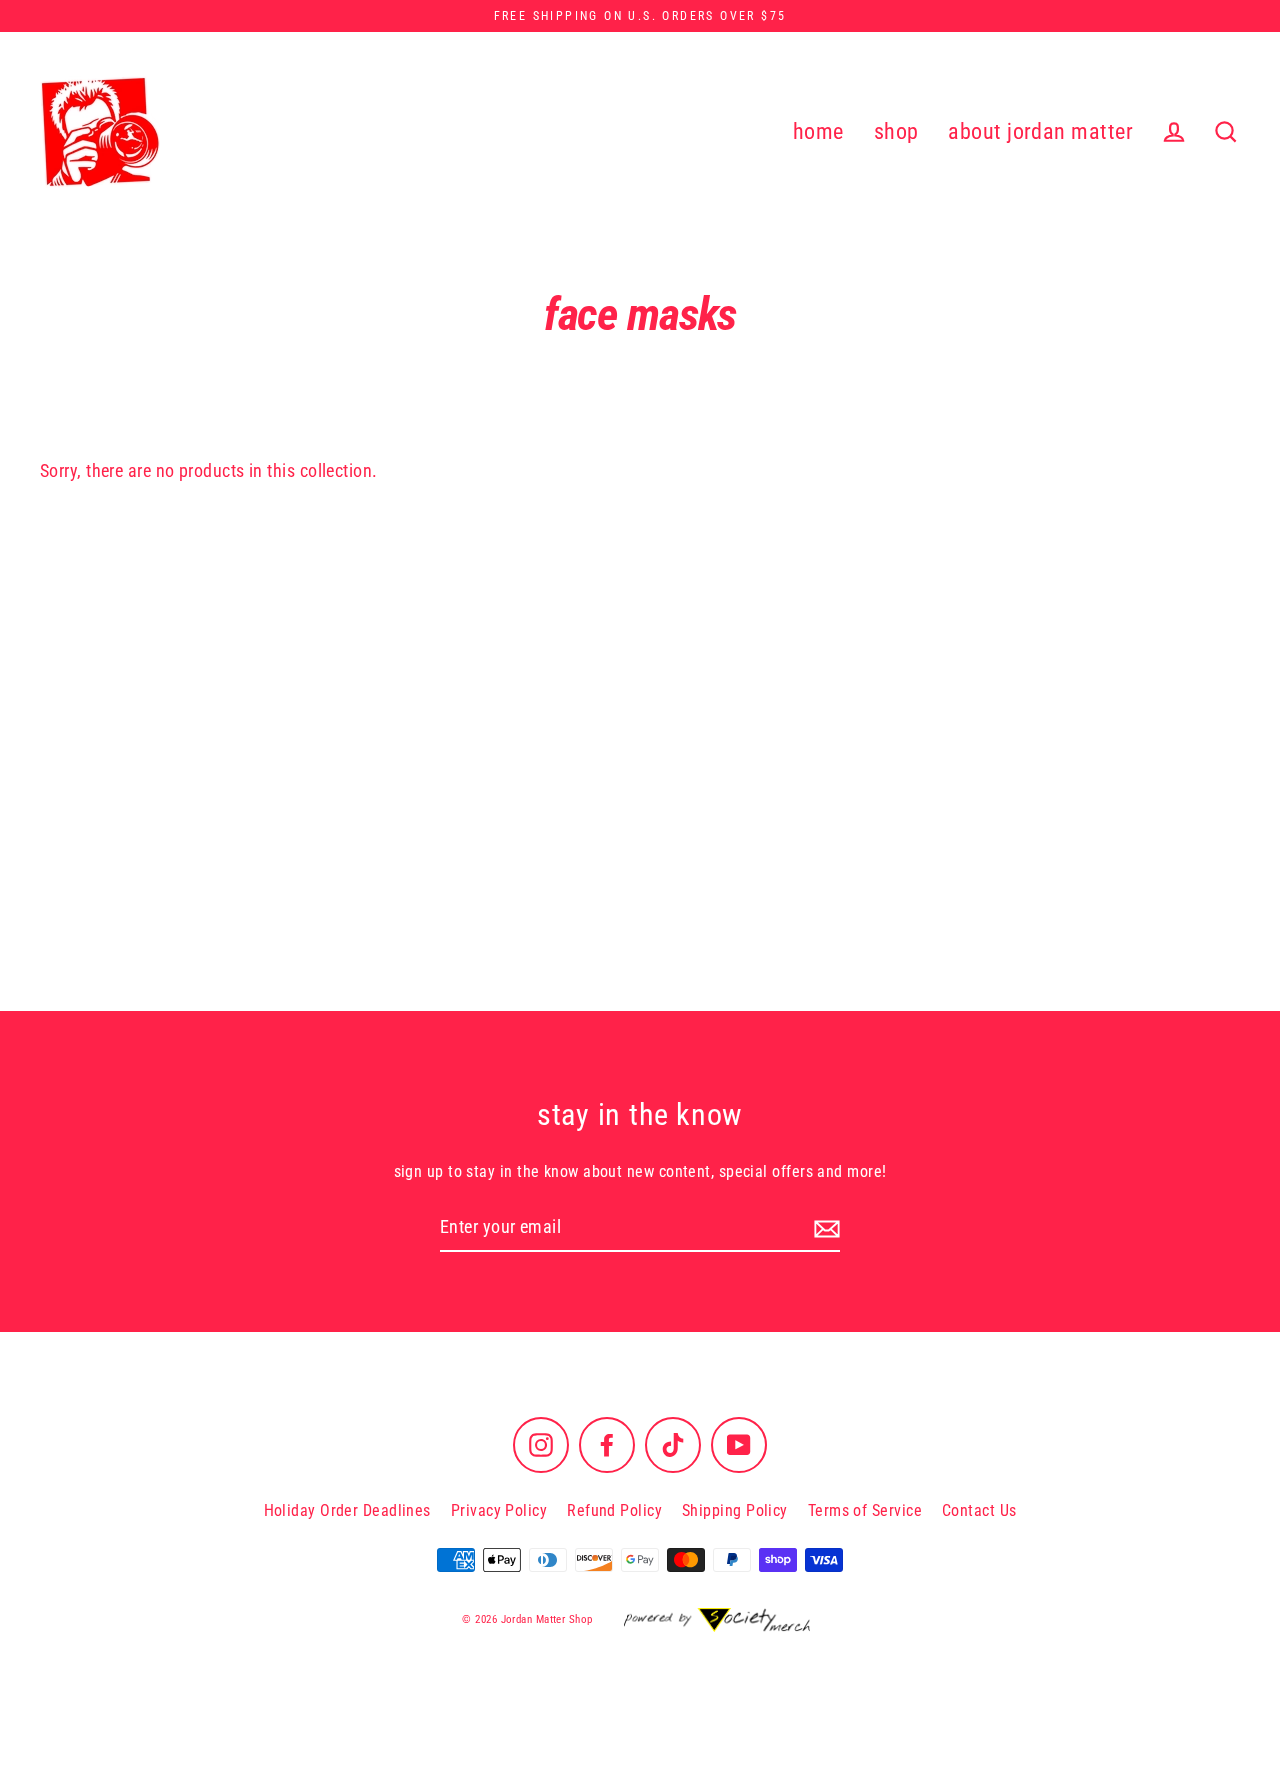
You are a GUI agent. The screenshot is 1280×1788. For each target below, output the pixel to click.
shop (896, 131)
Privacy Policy (499, 1510)
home (818, 131)
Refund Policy (614, 1510)
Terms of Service (865, 1510)
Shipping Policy (735, 1510)
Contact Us (979, 1510)
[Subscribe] (824, 1228)
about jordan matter (1040, 131)
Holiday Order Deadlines (347, 1510)
